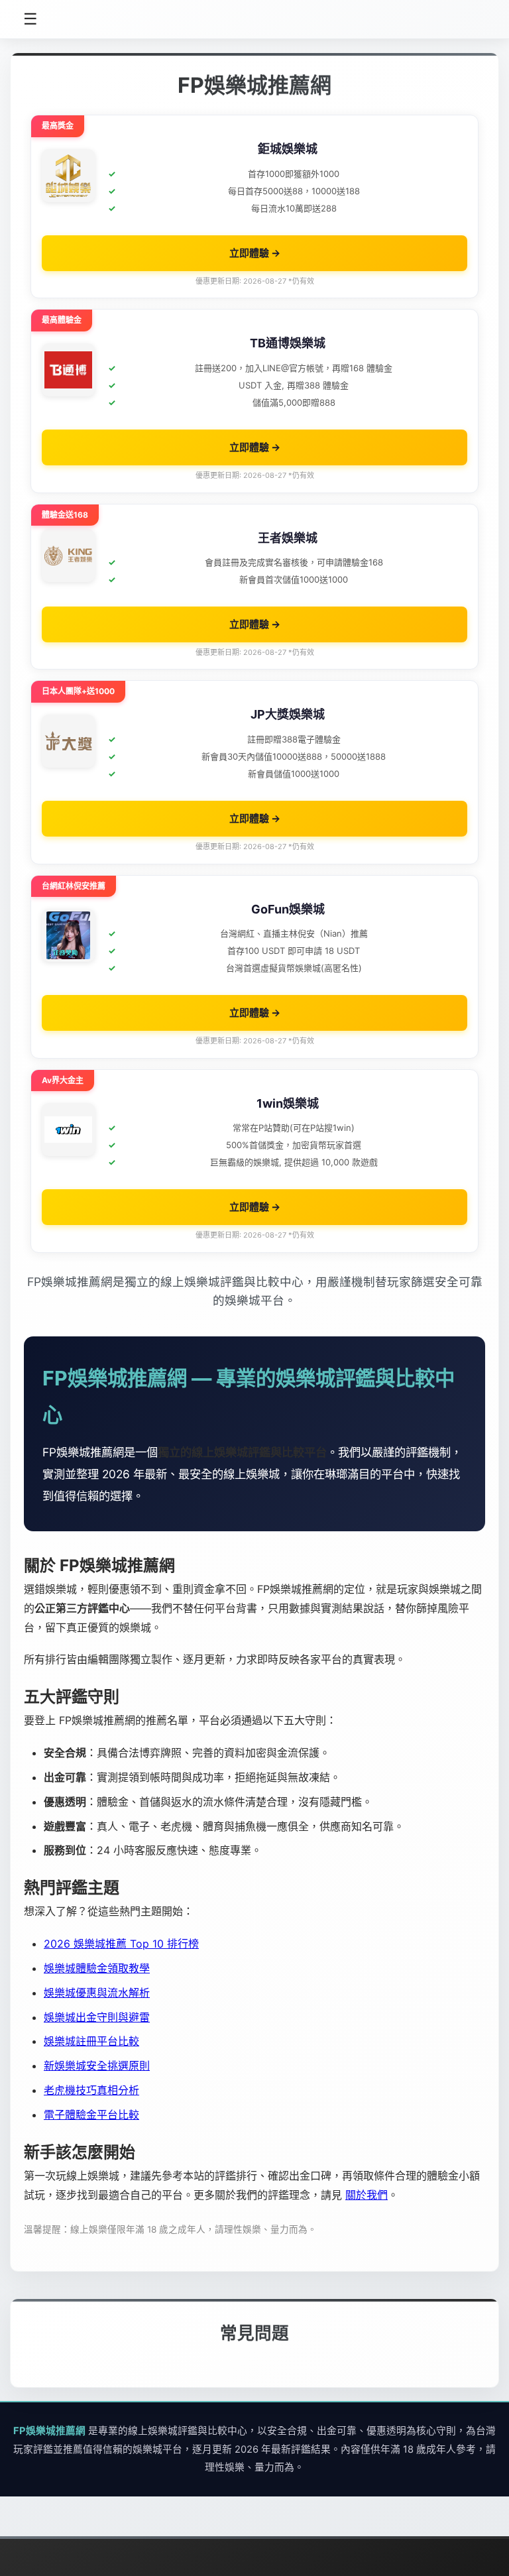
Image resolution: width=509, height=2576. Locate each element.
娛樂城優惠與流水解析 (97, 1993)
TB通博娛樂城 (288, 343)
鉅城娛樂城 (288, 149)
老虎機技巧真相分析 (91, 2090)
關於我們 (367, 2195)
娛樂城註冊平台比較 (91, 2041)
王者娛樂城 (288, 538)
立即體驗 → (255, 253)
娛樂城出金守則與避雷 (97, 2017)
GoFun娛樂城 (288, 909)
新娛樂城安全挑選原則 (97, 2066)
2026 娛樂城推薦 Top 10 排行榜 (121, 1944)
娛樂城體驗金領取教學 (97, 1968)
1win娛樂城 (288, 1103)
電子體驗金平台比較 (91, 2115)
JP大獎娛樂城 (288, 714)
